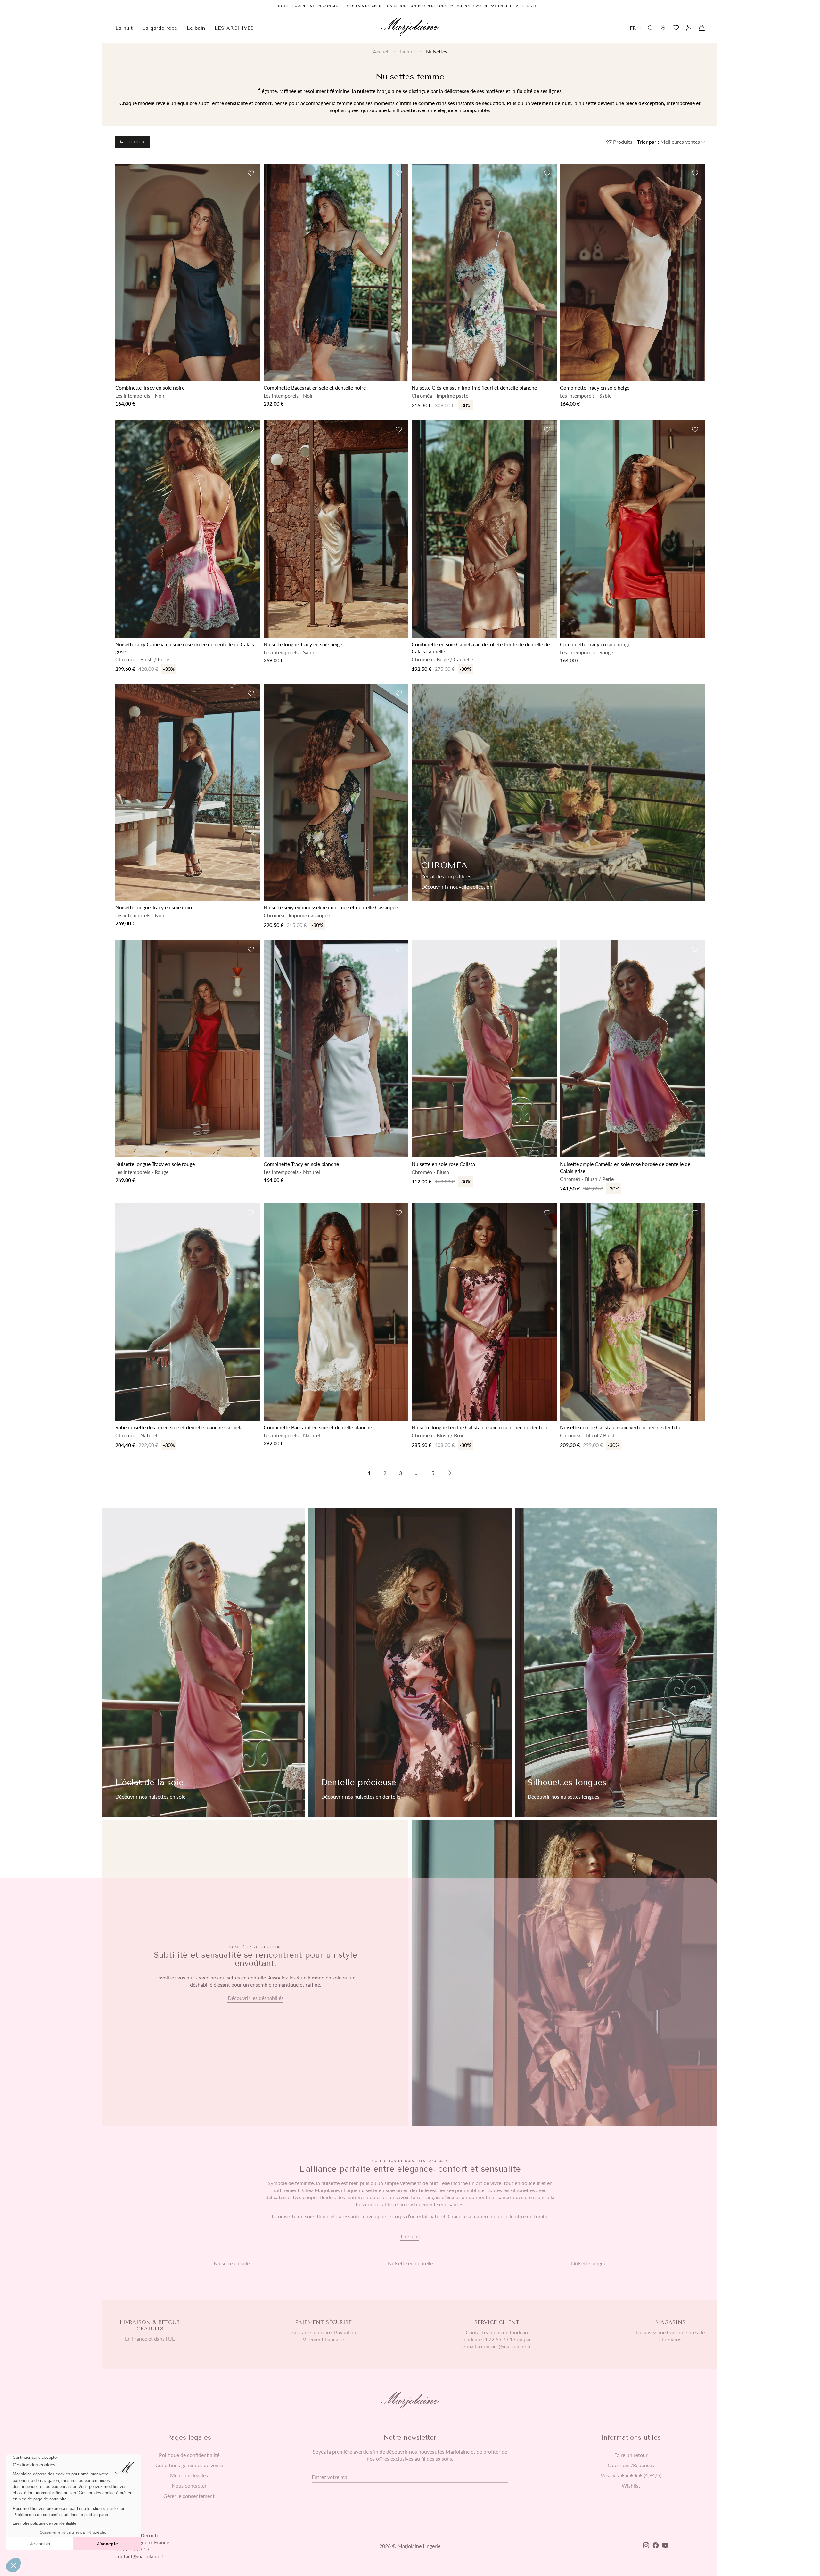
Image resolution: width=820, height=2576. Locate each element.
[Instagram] (646, 2546)
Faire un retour (631, 2455)
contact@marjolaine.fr (140, 2556)
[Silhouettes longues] (616, 1663)
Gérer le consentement (189, 2496)
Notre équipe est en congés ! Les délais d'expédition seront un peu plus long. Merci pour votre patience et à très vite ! (410, 6)
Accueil (381, 51)
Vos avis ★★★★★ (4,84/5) (631, 2475)
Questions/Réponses (631, 2465)
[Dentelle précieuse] (410, 1663)
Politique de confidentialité (189, 2455)
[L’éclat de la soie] (204, 1663)
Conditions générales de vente (189, 2465)
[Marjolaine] (410, 28)
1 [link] (369, 1473)
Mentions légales (189, 2475)
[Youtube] (665, 2546)
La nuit (408, 51)
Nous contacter (189, 2486)
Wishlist (631, 2486)
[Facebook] (656, 2546)
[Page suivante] (450, 1473)
